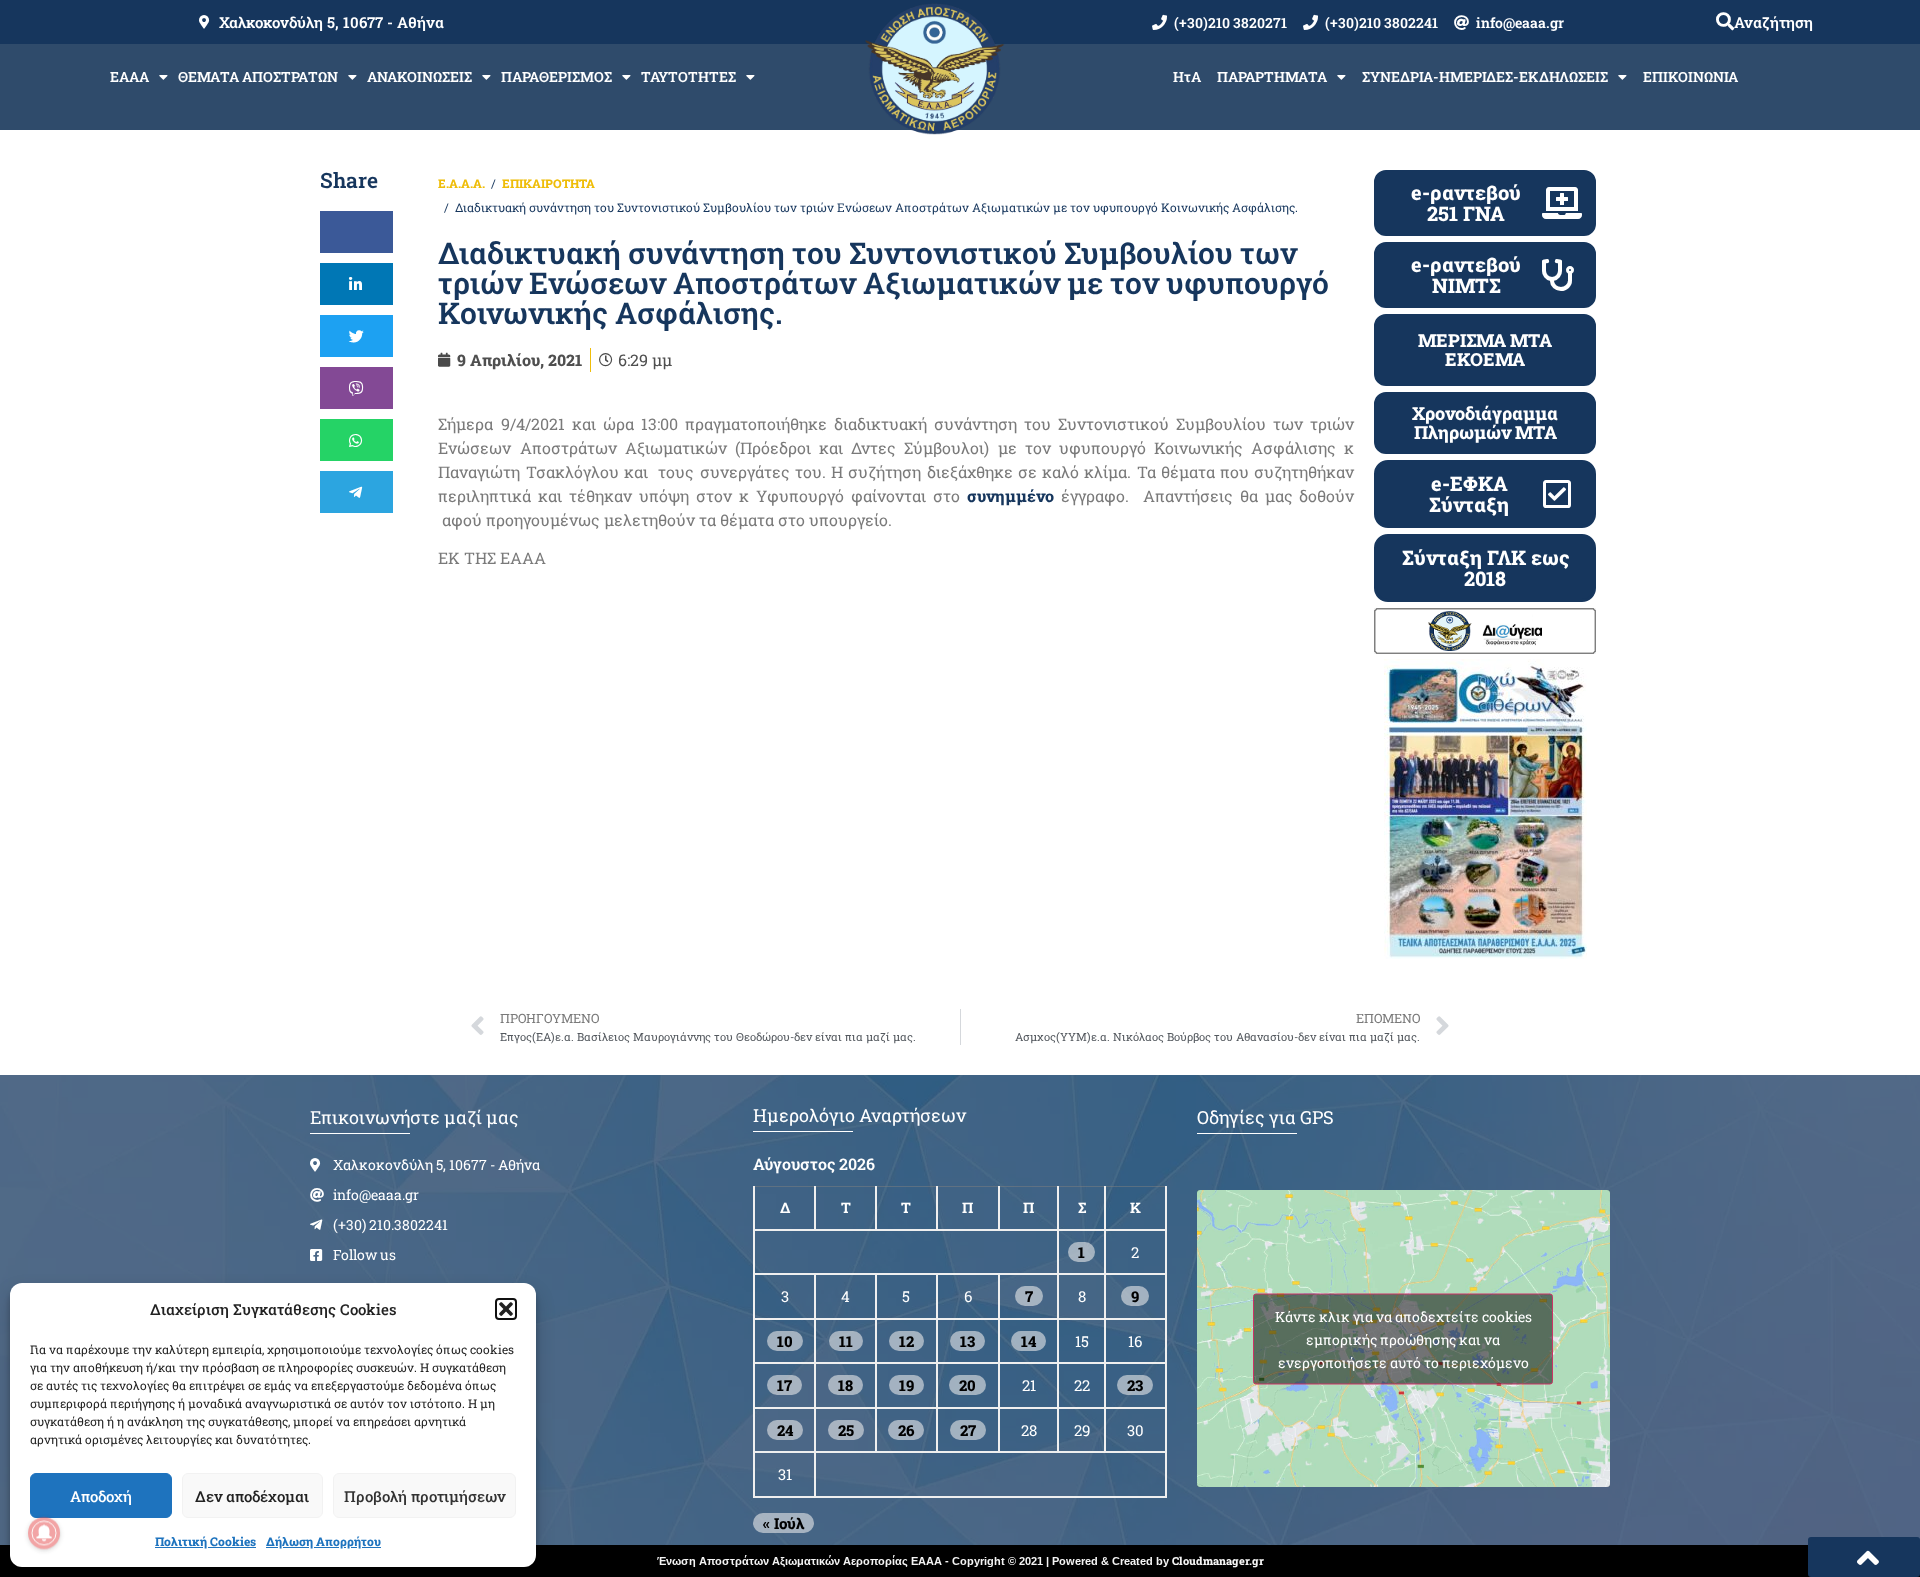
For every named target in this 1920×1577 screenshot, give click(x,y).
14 (1028, 1341)
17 (784, 1385)
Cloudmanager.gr (1218, 1560)
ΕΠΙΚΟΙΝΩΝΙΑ (1690, 76)
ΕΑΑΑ (129, 76)
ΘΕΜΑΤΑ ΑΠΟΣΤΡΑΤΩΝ (258, 76)
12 (906, 1341)
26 (906, 1430)
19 (906, 1385)
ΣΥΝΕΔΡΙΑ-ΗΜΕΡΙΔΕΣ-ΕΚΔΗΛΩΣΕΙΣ (1485, 76)
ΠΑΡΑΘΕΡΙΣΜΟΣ (556, 76)
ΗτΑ (1187, 76)
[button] (506, 1309)
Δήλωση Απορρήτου (323, 1541)
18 (845, 1385)
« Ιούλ (783, 1523)
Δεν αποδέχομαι (252, 1496)
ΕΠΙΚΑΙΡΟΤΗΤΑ (548, 183)
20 (967, 1385)
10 (785, 1341)
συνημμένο (1010, 495)
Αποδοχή (101, 1496)
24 (785, 1430)
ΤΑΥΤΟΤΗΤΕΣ (688, 76)
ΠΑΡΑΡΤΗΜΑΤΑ (1272, 76)
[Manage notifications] (44, 1533)
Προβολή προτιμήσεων (424, 1496)
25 (846, 1430)
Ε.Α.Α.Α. (461, 183)
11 (846, 1341)
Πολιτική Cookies (205, 1541)
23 (1135, 1385)
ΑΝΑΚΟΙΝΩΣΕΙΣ (419, 76)
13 (967, 1341)
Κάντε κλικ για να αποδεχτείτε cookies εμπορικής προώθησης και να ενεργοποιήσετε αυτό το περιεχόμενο (1403, 1338)
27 (968, 1430)
